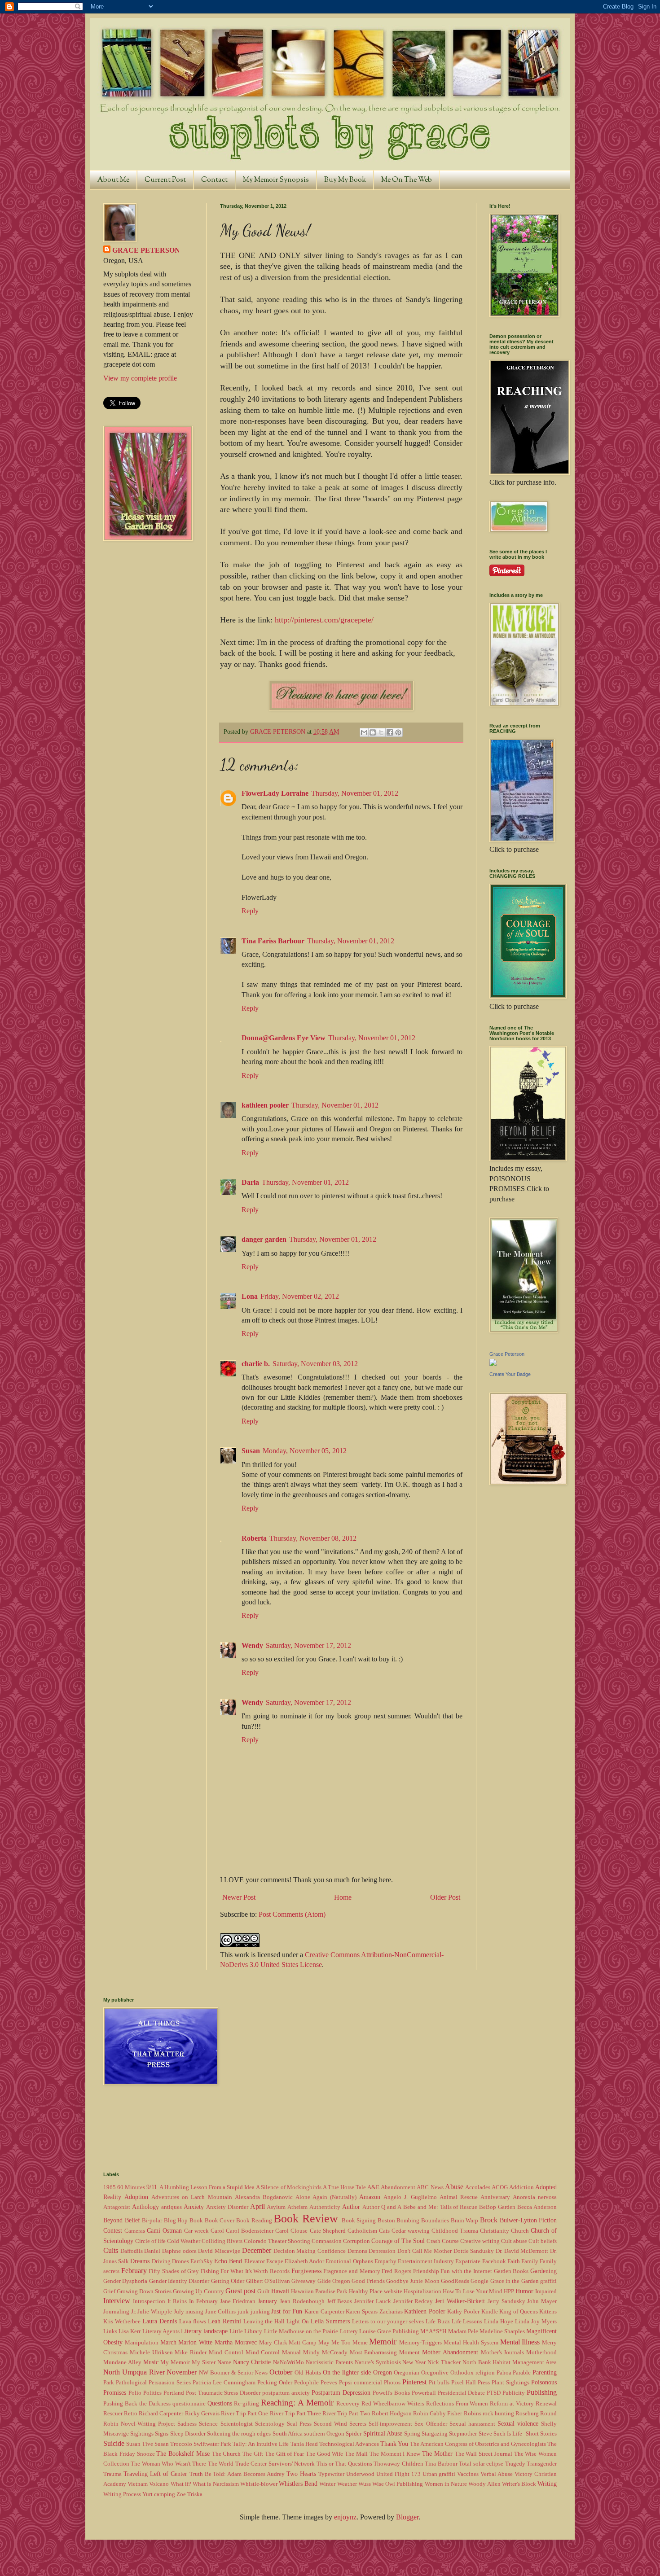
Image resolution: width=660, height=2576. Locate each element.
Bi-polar (152, 2221)
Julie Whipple (155, 2312)
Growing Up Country (198, 2291)
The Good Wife (325, 2454)
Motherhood (541, 2353)
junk (243, 2312)
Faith (514, 2261)
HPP (509, 2291)
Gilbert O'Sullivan (268, 2281)
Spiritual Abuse (383, 2433)
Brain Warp (465, 2221)
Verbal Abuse (497, 2474)
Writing (547, 2484)
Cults (111, 2250)
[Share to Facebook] (390, 732)
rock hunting (498, 2414)
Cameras (135, 2231)
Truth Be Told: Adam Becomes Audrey (237, 2474)
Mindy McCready (325, 2353)
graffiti (548, 2281)
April (257, 2206)
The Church (227, 2454)
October (281, 2372)
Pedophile (306, 2383)
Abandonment (398, 2187)
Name (224, 2362)
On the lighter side (347, 2372)
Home (343, 1897)
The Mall (356, 2454)
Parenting (545, 2372)
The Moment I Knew (395, 2454)
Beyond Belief (122, 2220)
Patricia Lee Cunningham (224, 2383)
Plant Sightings (510, 2383)
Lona (250, 1296)
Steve (485, 2434)
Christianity (495, 2231)
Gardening (543, 2271)
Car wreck (196, 2231)
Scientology (270, 2424)
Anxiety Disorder (227, 2207)
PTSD (494, 2393)
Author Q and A (382, 2207)
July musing (189, 2312)
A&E (373, 2187)
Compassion (327, 2241)
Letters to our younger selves (388, 2322)
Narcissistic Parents (329, 2362)
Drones (180, 2261)
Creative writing (480, 2241)
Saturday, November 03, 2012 (315, 1364)
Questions (220, 2403)
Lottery (349, 2331)
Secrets (358, 2424)
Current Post (165, 180)
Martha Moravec (236, 2342)
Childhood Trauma (455, 2231)
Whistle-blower (259, 2484)
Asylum (276, 2207)
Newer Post (239, 1897)
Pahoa (504, 2373)
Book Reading (254, 2221)
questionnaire (189, 2404)
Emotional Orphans (349, 2261)
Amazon (370, 2197)
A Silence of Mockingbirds (288, 2187)
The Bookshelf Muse (183, 2453)
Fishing (210, 2271)
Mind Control (226, 2353)
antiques (172, 2207)
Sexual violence (518, 2423)
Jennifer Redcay (413, 2301)
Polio (135, 2393)
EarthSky (202, 2261)
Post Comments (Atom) (292, 1914)
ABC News (430, 2187)
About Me (113, 180)
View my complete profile (140, 378)
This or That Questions (344, 2464)
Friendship (426, 2271)
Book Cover (220, 2221)
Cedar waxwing (411, 2231)
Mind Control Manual (273, 2353)
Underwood (360, 2474)
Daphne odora (179, 2251)
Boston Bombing (399, 2221)
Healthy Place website (376, 2291)
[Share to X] (381, 732)
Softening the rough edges (239, 2434)
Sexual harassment (472, 2424)
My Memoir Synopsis (276, 180)
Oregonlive (435, 2373)
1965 (110, 2187)
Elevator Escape (264, 2261)
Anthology (145, 2207)
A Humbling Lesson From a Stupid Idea (207, 2187)
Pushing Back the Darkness (137, 2404)
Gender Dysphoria (125, 2281)
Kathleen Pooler (425, 2311)
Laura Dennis (160, 2321)
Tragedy (515, 2464)
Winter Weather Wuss (345, 2484)
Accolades (478, 2187)
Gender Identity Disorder (179, 2281)
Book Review (306, 2219)
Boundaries (435, 2221)
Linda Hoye (499, 2322)
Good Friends (368, 2281)
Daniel (152, 2251)
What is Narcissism (216, 2484)
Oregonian (407, 2373)
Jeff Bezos (340, 2301)
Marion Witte (195, 2342)
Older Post (445, 1897)
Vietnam (138, 2484)
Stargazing (435, 2434)
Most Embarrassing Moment (385, 2353)
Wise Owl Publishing (398, 2484)
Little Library (246, 2331)
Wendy (252, 1645)
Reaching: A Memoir (297, 2403)
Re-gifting (246, 2404)
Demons (357, 2251)
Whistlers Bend (298, 2484)
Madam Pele (463, 2331)
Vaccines (468, 2474)
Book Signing (359, 2221)
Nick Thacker (444, 2362)
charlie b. (256, 1364)
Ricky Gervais (202, 2414)
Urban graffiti (439, 2474)
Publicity (514, 2393)
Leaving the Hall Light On (276, 2322)
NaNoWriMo (288, 2362)
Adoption (136, 2197)
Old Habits (308, 2373)
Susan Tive (140, 2444)
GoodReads (455, 2281)
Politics (152, 2393)
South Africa (288, 2434)
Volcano (159, 2484)
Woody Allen (484, 2484)
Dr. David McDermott (522, 2251)
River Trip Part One (244, 2414)
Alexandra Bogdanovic (264, 2197)
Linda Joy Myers (536, 2322)
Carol (217, 2231)
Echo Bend (228, 2261)
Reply (250, 911)
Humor (524, 2291)
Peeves (329, 2383)
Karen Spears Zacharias (374, 2312)
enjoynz (345, 2517)
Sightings (142, 2434)
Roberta (254, 1538)
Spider (354, 2434)
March (168, 2342)
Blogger (407, 2517)
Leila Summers (330, 2321)
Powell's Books (391, 2393)
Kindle (490, 2312)
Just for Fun (287, 2311)
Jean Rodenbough (302, 2301)
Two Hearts (301, 2474)
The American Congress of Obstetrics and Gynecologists (478, 2444)
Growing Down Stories (144, 2291)
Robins (473, 2414)
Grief (109, 2291)
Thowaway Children (398, 2464)
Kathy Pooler (463, 2312)
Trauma (112, 2474)
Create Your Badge (510, 1374)
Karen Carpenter (324, 2312)
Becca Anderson (537, 2207)
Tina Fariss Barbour (273, 941)
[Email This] (364, 732)
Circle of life (150, 2241)
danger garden (264, 1239)
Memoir (383, 2342)
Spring (412, 2434)
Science (208, 2424)
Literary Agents (161, 2331)
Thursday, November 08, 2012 (313, 1538)
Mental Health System (471, 2343)
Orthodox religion (473, 2373)
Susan (251, 1451)
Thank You (394, 2444)
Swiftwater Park (212, 2444)
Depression (382, 2251)
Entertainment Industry (426, 2261)
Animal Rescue (459, 2197)
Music (151, 2362)
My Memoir (175, 2362)
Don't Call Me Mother (425, 2251)
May (324, 2343)
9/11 (152, 2187)
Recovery (348, 2404)
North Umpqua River (134, 2372)
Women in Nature (446, 2484)
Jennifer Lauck (373, 2301)
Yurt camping (159, 2494)
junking (260, 2312)
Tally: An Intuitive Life (261, 2444)
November (182, 2372)
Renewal (546, 2404)
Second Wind (330, 2424)
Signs (162, 2434)
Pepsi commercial (361, 2383)
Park (109, 2383)
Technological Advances (349, 2444)
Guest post (240, 2291)
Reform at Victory (512, 2404)
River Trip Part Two (346, 2414)
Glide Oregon (334, 2281)
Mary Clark (273, 2343)
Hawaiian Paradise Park (319, 2291)
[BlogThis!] (373, 732)
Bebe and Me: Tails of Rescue (440, 2207)
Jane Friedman (238, 2301)
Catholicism (362, 2231)
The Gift (253, 2454)
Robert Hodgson (392, 2414)
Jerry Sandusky (506, 2301)
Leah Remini (224, 2321)
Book (196, 2221)
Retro (131, 2414)
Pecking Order (275, 2383)
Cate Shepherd (328, 2231)
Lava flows (193, 2322)
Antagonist (117, 2207)
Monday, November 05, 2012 (305, 1451)
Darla (250, 1182)
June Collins (221, 2312)
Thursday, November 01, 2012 (355, 793)
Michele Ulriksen (151, 2353)
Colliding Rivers (222, 2241)
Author (351, 2207)
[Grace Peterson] (493, 1364)
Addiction (521, 2187)
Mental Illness (520, 2342)
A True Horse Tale (344, 2187)
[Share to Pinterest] (398, 732)
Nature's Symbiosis (378, 2362)
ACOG (500, 2187)
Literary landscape (204, 2331)
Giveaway (304, 2281)
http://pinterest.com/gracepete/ (324, 620)
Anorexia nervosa (535, 2197)
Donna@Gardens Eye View (284, 1038)
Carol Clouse (291, 2231)
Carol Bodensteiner (250, 2231)
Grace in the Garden (515, 2281)
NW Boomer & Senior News (233, 2373)
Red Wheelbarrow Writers (393, 2404)
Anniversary (495, 2197)
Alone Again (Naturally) (326, 2197)
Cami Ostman (164, 2230)
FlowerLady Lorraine (275, 793)
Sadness (187, 2424)
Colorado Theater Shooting (277, 2241)
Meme (360, 2343)
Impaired (546, 2291)
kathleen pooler (265, 1105)
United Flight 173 (398, 2474)
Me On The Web (407, 180)
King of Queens (518, 2312)
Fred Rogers (396, 2271)
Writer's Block (519, 2484)
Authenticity (325, 2207)
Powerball (424, 2393)
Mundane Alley (122, 2362)
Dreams (140, 2261)
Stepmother (463, 2434)
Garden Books (511, 2271)
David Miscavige (219, 2251)
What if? (181, 2484)
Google (480, 2281)
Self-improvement (390, 2424)
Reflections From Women (457, 2404)
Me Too (341, 2343)
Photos (392, 2383)
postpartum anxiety (286, 2393)
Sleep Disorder (188, 2434)
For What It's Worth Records (255, 2271)
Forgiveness (306, 2271)
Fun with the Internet (466, 2271)
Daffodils (132, 2251)
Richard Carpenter (161, 2414)
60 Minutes (131, 2187)
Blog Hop (176, 2221)
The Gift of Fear (284, 2454)
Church (520, 2231)
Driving (161, 2261)
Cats (384, 2231)
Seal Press (299, 2424)
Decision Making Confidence (310, 2251)
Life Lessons (467, 2322)
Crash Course (443, 2241)
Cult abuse (514, 2241)
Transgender (542, 2464)
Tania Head (304, 2444)
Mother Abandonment (450, 2352)
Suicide (114, 2443)
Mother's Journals (503, 2353)
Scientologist (237, 2424)
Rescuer (113, 2414)
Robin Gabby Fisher (438, 2414)
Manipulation (142, 2343)
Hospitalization (422, 2291)
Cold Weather (184, 2241)
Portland (174, 2393)
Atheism (297, 2207)
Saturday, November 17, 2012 (308, 1645)
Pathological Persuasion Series (153, 2383)
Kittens (548, 2312)
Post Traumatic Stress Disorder (223, 2393)
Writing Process (122, 2494)
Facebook (494, 2261)
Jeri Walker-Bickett (460, 2301)
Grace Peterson (507, 1354)
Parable (522, 2373)
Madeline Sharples (502, 2331)
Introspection (149, 2301)
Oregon (383, 2372)
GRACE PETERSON (146, 250)
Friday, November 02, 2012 (300, 1296)
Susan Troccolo (173, 2444)
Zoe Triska (189, 2494)
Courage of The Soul (398, 2241)
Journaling (116, 2312)
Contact (214, 180)
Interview (117, 2301)
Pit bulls (439, 2383)
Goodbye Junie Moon (413, 2281)
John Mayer (542, 2301)
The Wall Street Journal (484, 2454)
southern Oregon (324, 2434)
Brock (489, 2220)
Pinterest (414, 2382)
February (134, 2271)
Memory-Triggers (420, 2343)
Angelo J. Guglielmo (410, 2197)
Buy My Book (345, 180)
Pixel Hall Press (471, 2383)
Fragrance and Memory (352, 2271)
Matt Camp (303, 2343)
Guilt (264, 2291)
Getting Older (228, 2281)
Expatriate (468, 2261)
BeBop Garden (497, 2207)
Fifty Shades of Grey (174, 2271)
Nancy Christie (252, 2362)
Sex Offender (431, 2424)
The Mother (437, 2453)
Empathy (385, 2261)
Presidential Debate (462, 2393)
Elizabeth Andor (304, 2261)
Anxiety (194, 2207)
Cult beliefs (543, 2241)
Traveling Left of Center (155, 2474)
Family (530, 2261)
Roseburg (527, 2414)
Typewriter (331, 2474)
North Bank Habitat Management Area (510, 2362)
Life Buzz (438, 2322)
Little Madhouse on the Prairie (301, 2331)
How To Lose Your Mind (473, 2291)
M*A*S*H (433, 2331)
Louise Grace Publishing (389, 2331)
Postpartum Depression (341, 2392)
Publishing (542, 2392)
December (257, 2250)
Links (110, 2331)
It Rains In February (193, 2301)
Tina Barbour (441, 2464)
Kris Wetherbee (122, 2322)
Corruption (356, 2241)
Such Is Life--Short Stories (525, 2434)
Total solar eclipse (481, 2464)
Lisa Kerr (130, 2331)
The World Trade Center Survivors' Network (261, 2464)
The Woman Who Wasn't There (168, 2464)
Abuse (454, 2187)
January (267, 2301)
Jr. (134, 2312)
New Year (414, 2362)
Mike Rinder (191, 2353)
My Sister (204, 2362)
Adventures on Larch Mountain (191, 2197)
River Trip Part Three (295, 2414)
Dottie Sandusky (474, 2251)
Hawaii (280, 2291)
